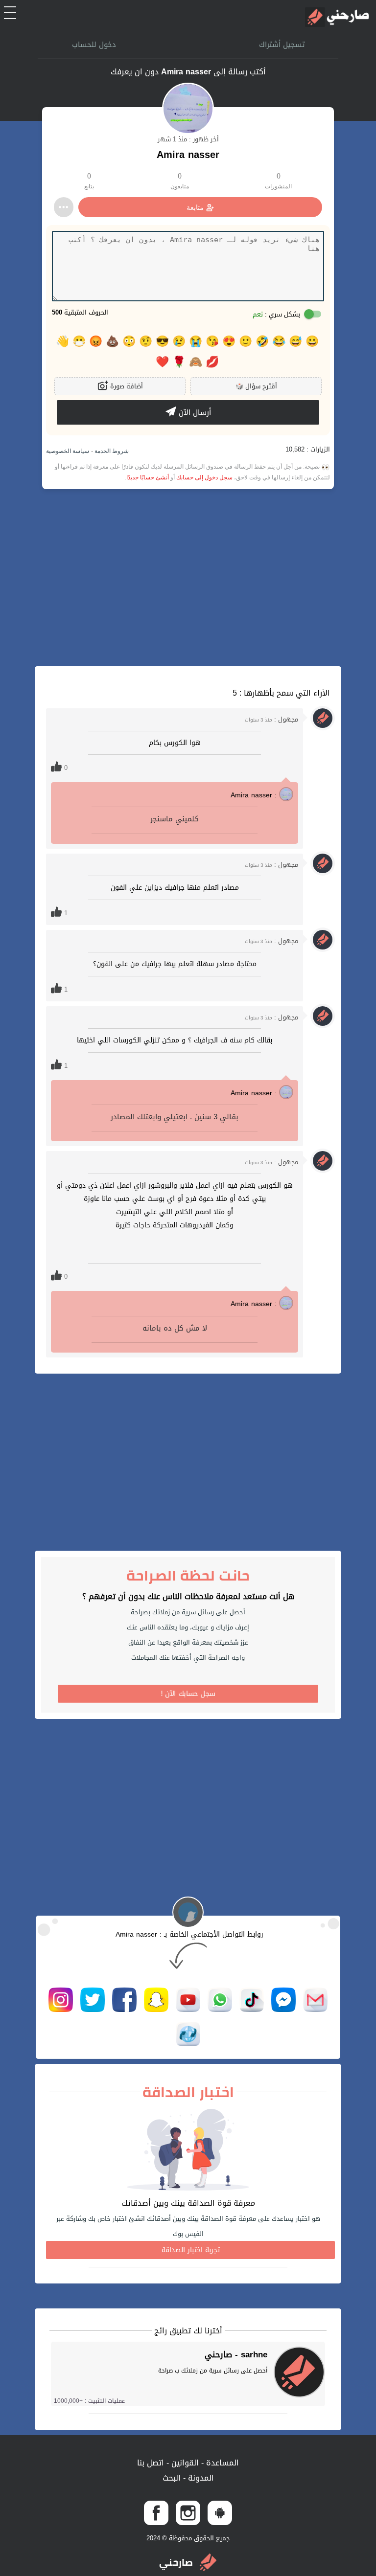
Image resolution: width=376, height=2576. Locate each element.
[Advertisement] (188, 578)
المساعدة (221, 2463)
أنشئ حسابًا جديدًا (148, 477)
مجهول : (271, 719)
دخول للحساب (94, 45)
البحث (172, 2478)
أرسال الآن (194, 412)
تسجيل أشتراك (282, 45)
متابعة (195, 207)
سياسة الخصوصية (68, 451)
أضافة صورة (126, 386)
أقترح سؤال (256, 386)
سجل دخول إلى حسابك (204, 477)
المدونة (200, 2478)
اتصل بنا (151, 2463)
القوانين (184, 2463)
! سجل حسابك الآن (188, 1694)
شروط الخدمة (111, 451)
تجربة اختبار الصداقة (191, 2250)
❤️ (162, 362)
